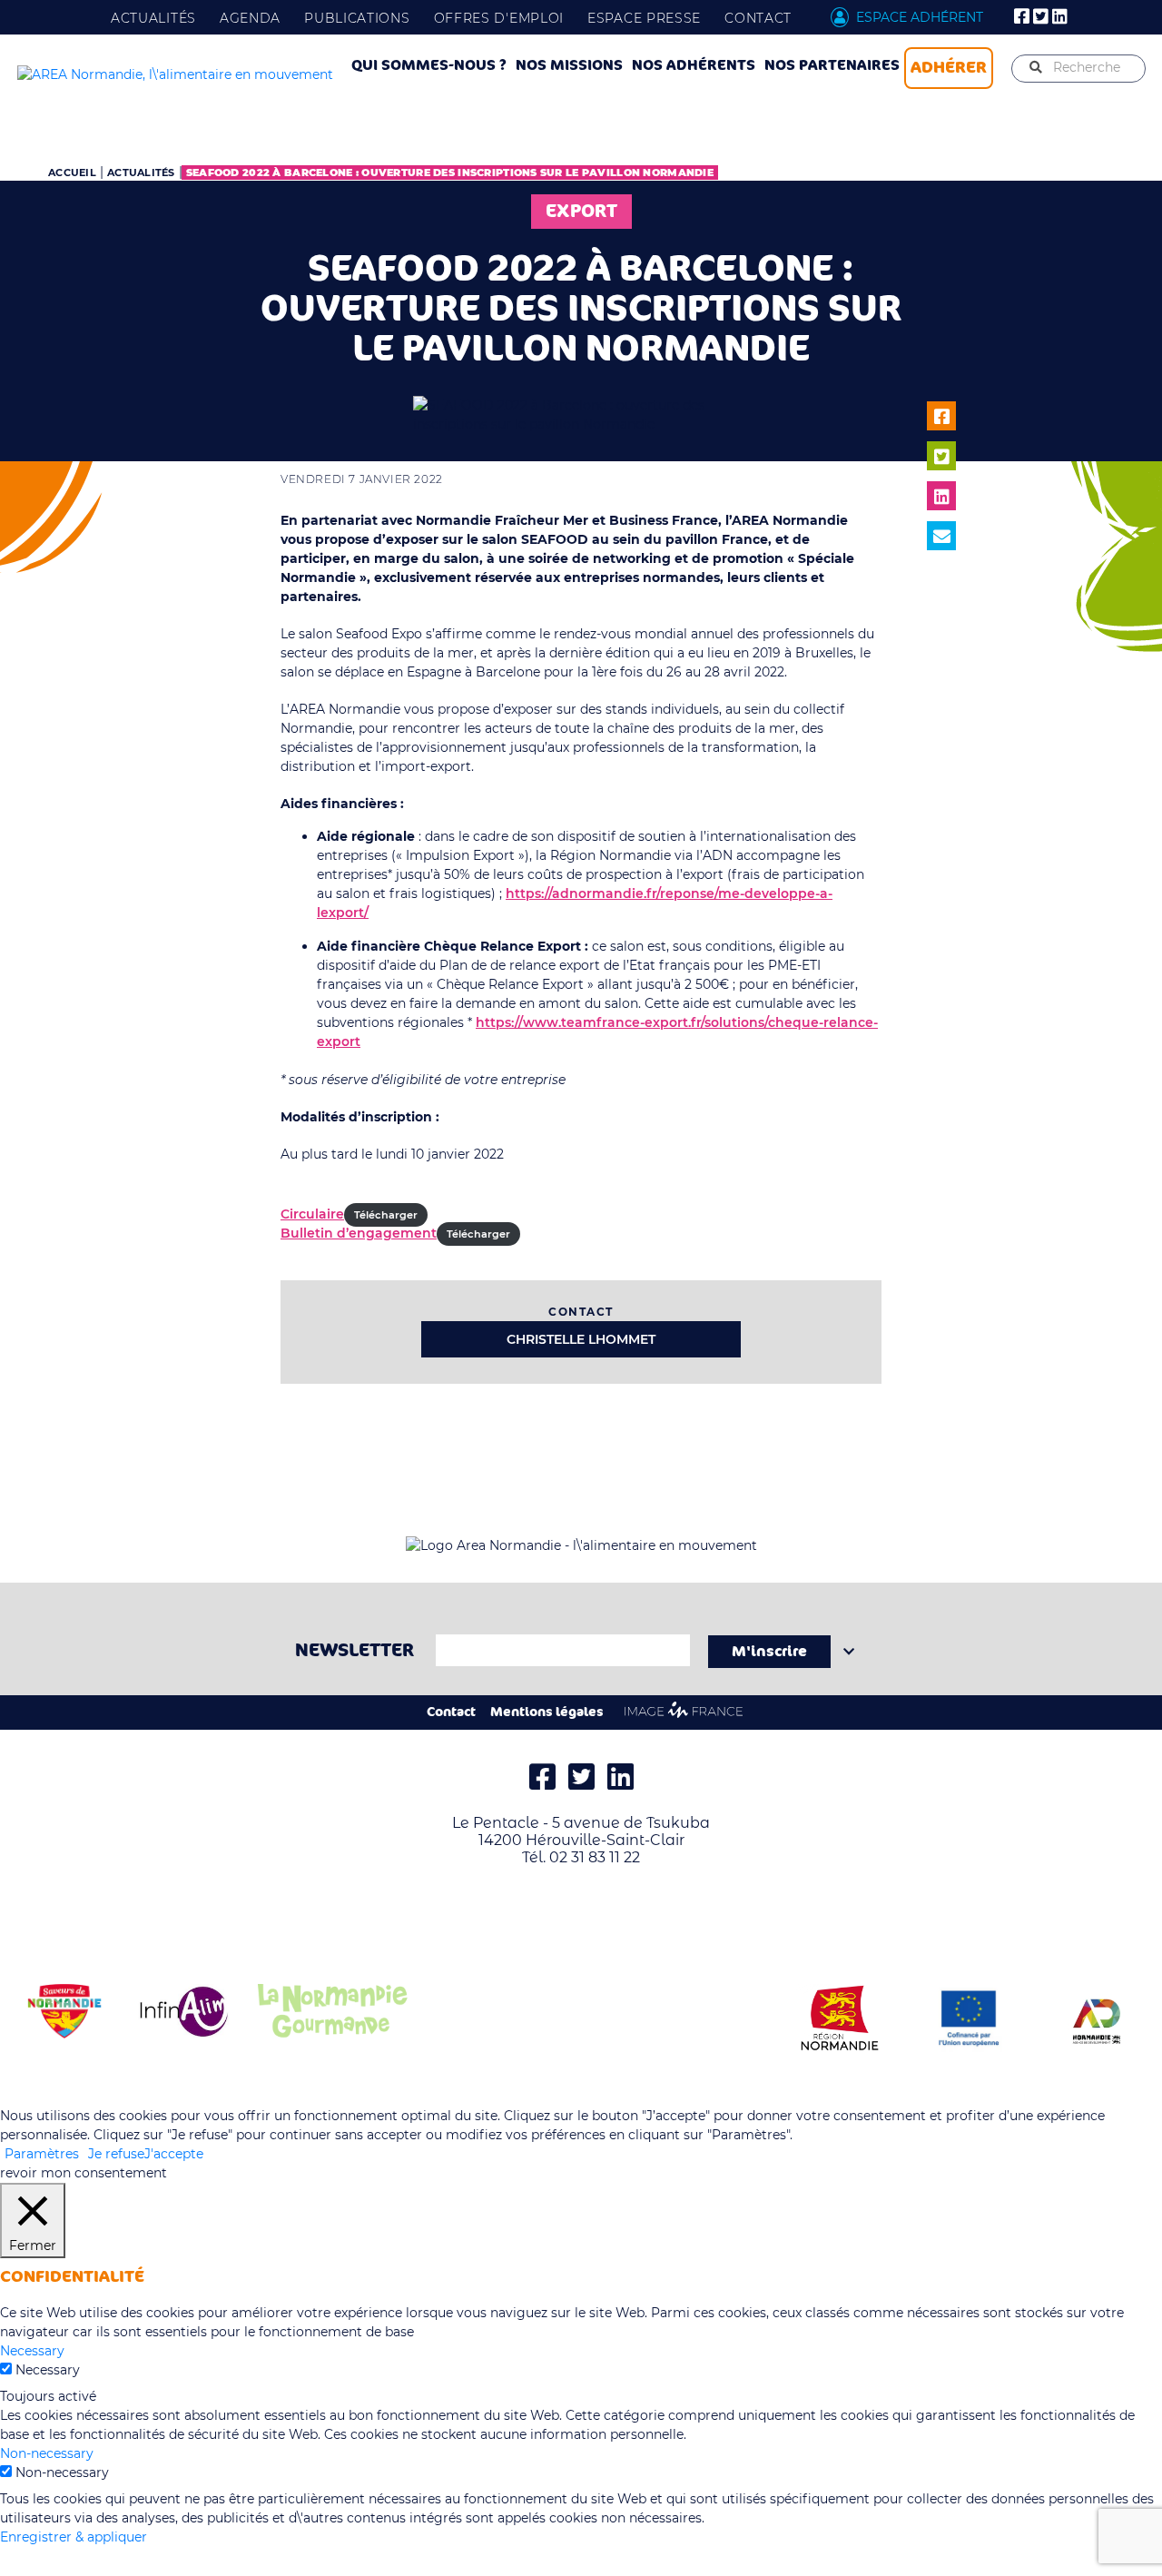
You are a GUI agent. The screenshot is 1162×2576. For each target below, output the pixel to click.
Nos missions (569, 65)
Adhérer (949, 67)
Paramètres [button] (42, 2154)
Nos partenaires (832, 65)
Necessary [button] (32, 2351)
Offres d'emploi (499, 18)
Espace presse (644, 18)
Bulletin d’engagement (359, 1233)
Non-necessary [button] (47, 2453)
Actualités (153, 18)
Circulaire (312, 1214)
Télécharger (386, 1215)
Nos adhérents (694, 65)
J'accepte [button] (174, 2154)
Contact (758, 18)
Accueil (72, 173)
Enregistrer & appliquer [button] (74, 2537)
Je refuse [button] (116, 2154)
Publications (357, 18)
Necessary (48, 2370)
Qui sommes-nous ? (429, 65)
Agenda (250, 18)
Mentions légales (547, 1712)
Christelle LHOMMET (581, 1339)
